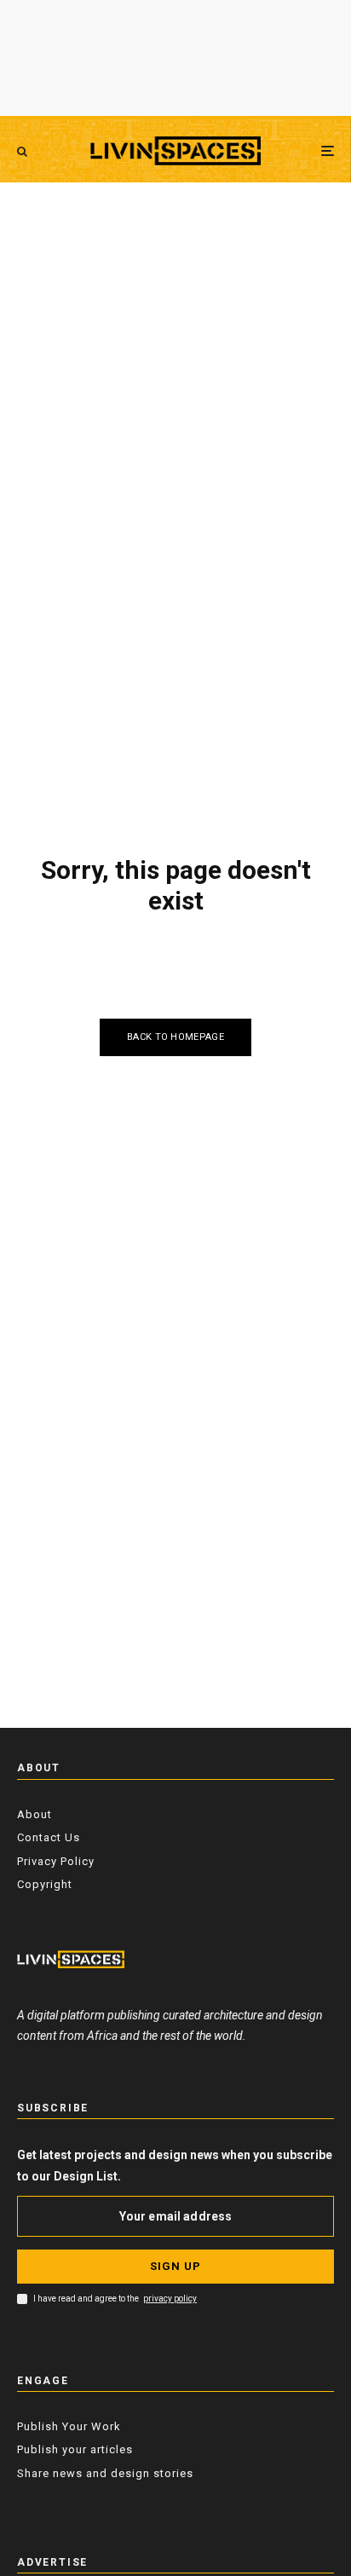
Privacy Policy (56, 1861)
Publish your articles (75, 2449)
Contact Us (49, 1837)
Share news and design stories (105, 2473)
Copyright (45, 1884)
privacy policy (170, 2299)
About (35, 1814)
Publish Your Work (69, 2426)
